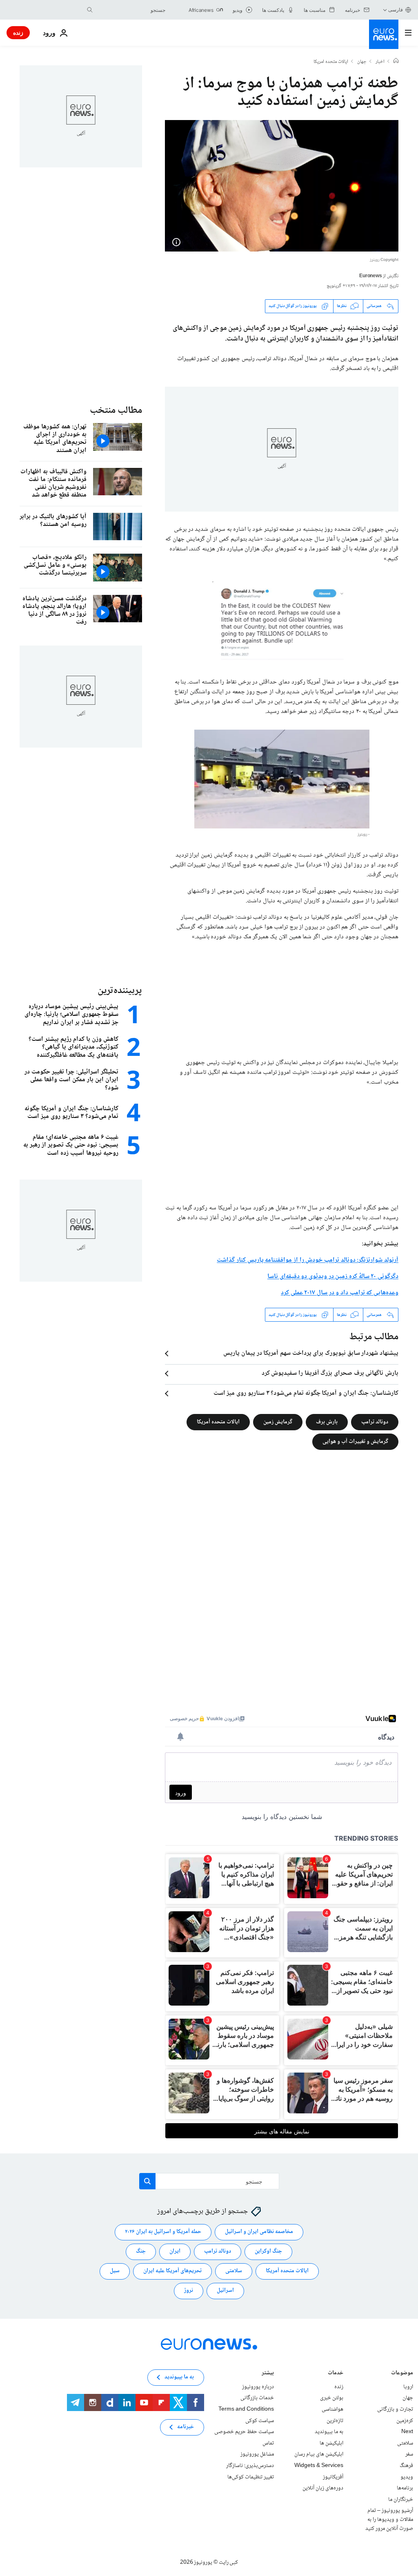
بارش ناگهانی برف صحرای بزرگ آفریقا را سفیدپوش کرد (330, 1374)
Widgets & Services (319, 2466)
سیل (115, 2271)
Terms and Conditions (246, 2409)
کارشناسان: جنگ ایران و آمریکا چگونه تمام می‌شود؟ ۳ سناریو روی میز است (306, 1394)
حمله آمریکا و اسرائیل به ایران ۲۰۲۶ (163, 2232)
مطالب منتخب (116, 411)
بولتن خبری (332, 2398)
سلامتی (234, 2271)
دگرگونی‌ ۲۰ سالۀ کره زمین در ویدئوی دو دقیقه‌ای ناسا (333, 1277)
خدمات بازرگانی (257, 2398)
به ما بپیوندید (329, 2432)
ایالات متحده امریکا (331, 62)
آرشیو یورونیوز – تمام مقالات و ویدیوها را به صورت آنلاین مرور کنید (389, 2519)
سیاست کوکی (260, 2421)
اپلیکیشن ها (331, 2443)
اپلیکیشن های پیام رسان (319, 2454)
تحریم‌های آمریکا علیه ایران (172, 2271)
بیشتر (268, 2374)
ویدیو (407, 2477)
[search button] (90, 10)
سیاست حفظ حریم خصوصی (244, 2432)
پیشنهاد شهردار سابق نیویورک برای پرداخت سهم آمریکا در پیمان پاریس (311, 1354)
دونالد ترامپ (375, 1422)
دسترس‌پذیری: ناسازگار (250, 2466)
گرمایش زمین (278, 1422)
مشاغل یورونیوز (257, 2454)
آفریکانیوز (333, 2477)
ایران (175, 2251)
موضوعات (402, 2374)
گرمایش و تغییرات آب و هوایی (355, 1442)
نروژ (189, 2291)
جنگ (141, 2251)
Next (407, 2432)
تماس (268, 2443)
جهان (362, 62)
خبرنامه (186, 2427)
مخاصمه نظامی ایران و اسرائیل (259, 2232)
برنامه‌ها (405, 2488)
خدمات (336, 2374)
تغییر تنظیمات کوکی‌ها (251, 2477)
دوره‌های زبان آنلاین (323, 2488)
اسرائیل (225, 2291)
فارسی (396, 10)
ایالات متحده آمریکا (218, 1422)
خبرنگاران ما (401, 2500)
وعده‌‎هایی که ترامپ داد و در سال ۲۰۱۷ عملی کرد (340, 1293)
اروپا (408, 2387)
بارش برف (327, 1422)
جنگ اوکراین (268, 2251)
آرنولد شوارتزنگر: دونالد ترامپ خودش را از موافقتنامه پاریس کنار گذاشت (308, 1260)
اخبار (380, 62)
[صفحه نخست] (396, 62)
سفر (409, 2454)
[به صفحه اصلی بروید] (384, 34)
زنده (18, 32)
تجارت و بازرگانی (395, 2409)
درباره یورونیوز (258, 2387)
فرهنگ (406, 2466)
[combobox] (131, 10)
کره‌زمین (405, 2421)
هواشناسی (332, 2409)
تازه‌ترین (335, 2421)
